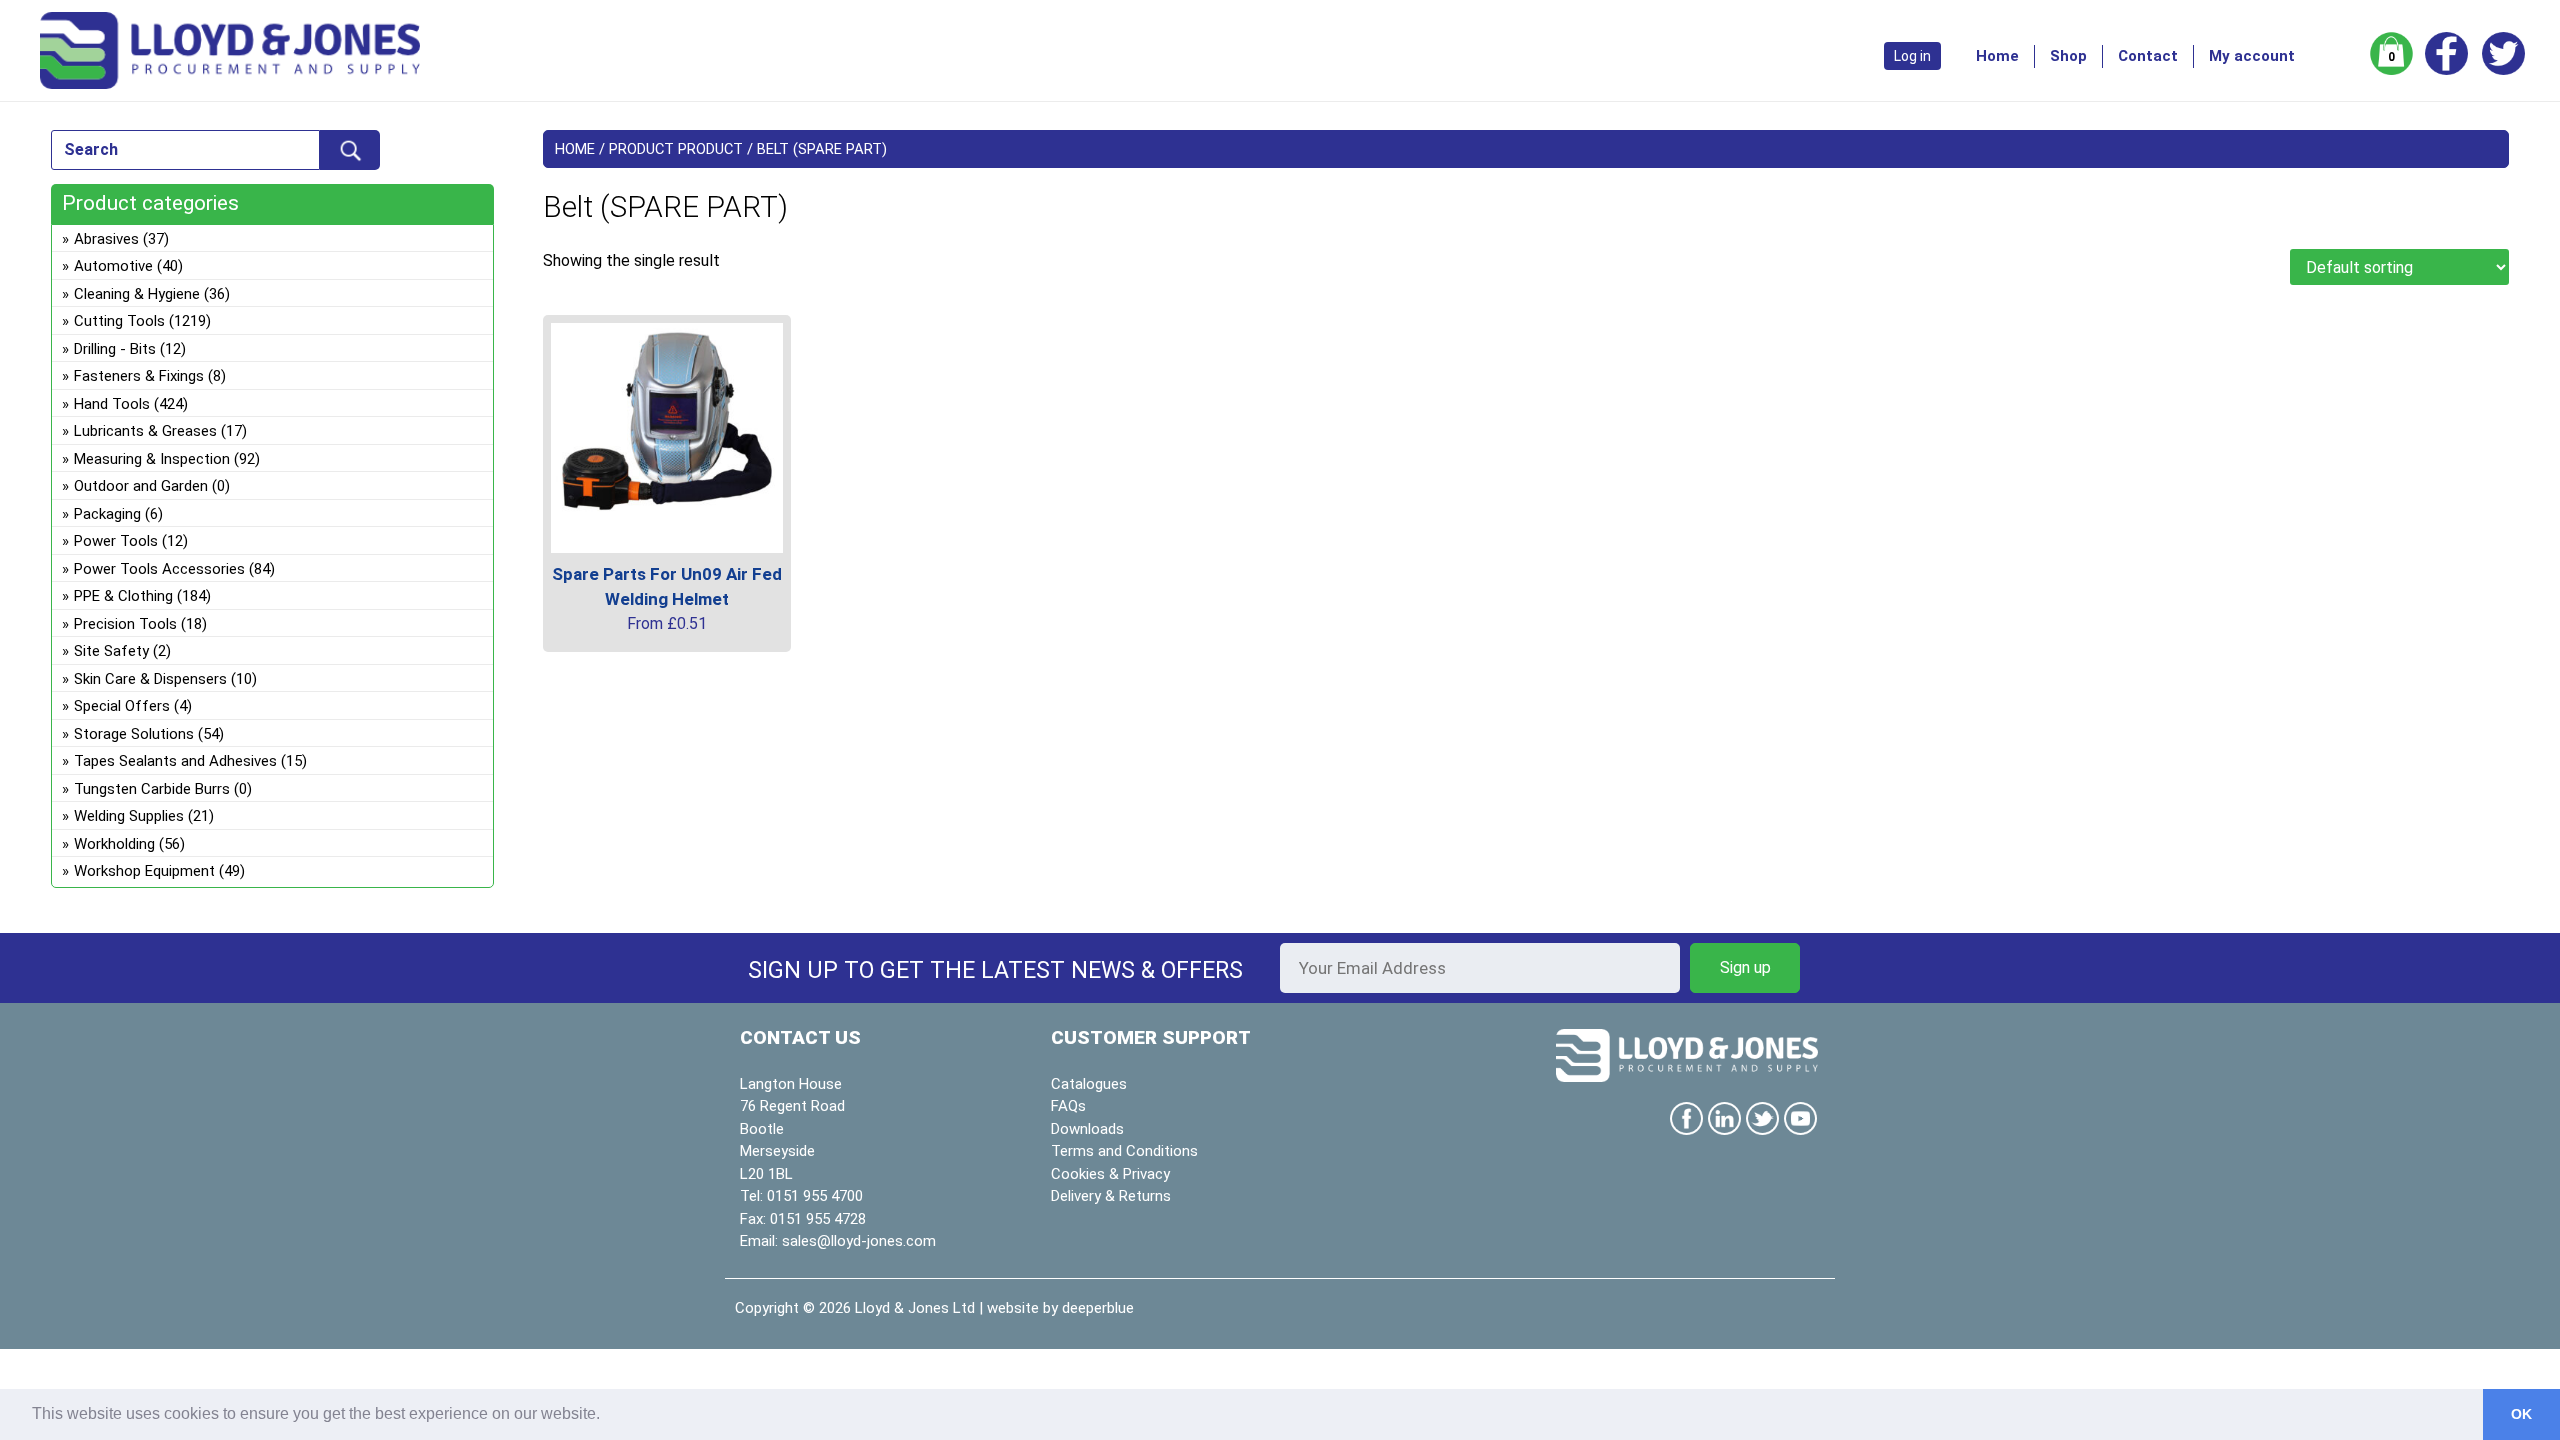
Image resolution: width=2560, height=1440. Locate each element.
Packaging (107, 514)
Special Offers (122, 706)
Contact (2148, 56)
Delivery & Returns (1111, 1196)
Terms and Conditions (1124, 1151)
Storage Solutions (134, 734)
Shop (2068, 56)
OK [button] (2521, 1414)
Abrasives (106, 239)
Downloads (1087, 1129)
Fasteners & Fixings (139, 376)
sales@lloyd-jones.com (859, 1241)
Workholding (114, 844)
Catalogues (1089, 1084)
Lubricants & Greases (145, 431)
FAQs (1068, 1106)
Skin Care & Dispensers (150, 679)
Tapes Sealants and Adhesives (175, 761)
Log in (1912, 56)
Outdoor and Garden (141, 486)
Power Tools (116, 541)
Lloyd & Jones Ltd (915, 1308)
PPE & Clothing (123, 596)
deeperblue (1098, 1308)
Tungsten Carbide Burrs (152, 789)
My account (2252, 56)
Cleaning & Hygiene (137, 294)
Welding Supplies (129, 816)
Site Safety (111, 651)
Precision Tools (125, 624)
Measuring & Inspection (152, 459)
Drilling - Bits (115, 349)
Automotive (113, 266)
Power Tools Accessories (159, 569)
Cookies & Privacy (1110, 1174)
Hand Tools (112, 404)
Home (1997, 56)
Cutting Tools (119, 321)
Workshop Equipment (144, 871)
